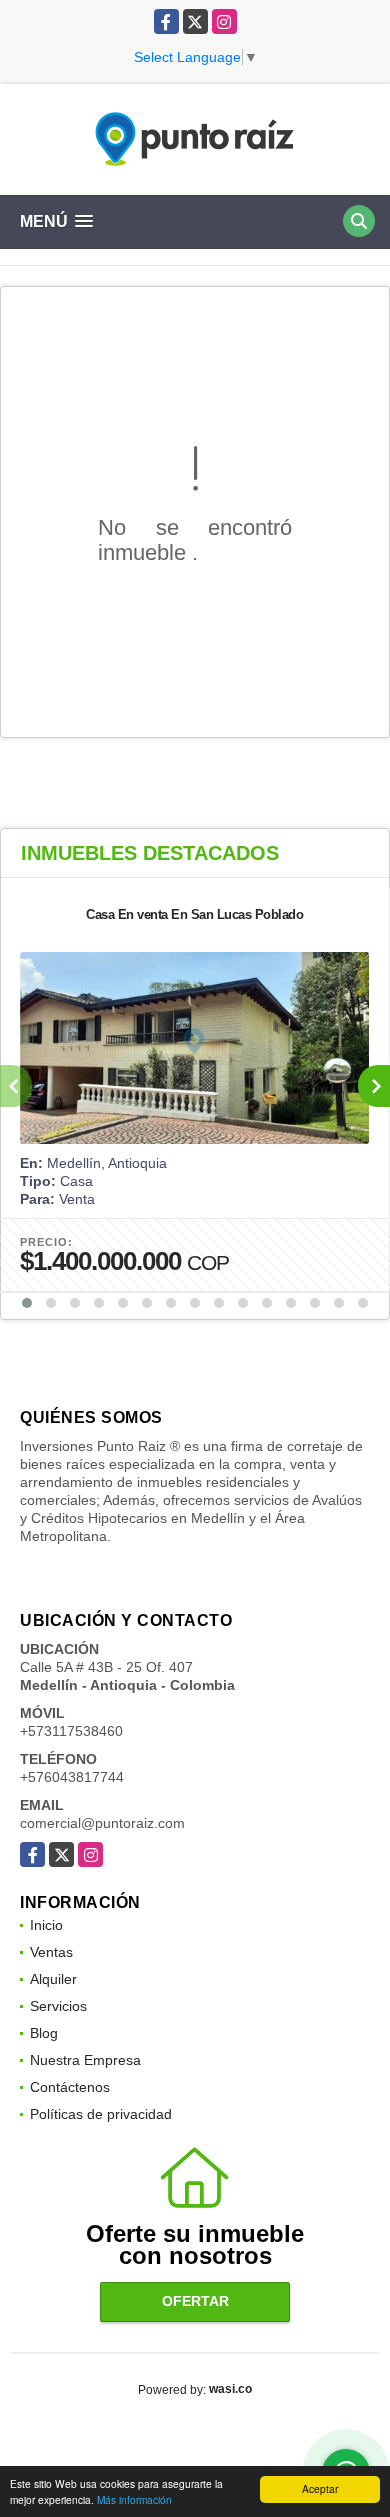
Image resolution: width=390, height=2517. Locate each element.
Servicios (58, 2006)
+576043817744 (72, 1777)
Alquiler (53, 1979)
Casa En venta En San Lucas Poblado (194, 914)
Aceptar (320, 2488)
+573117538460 (71, 1731)
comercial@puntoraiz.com (102, 1823)
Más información (134, 2499)
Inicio (46, 1925)
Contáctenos (70, 2087)
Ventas (51, 1952)
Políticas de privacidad (101, 2114)
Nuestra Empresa (85, 2060)
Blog (44, 2033)
